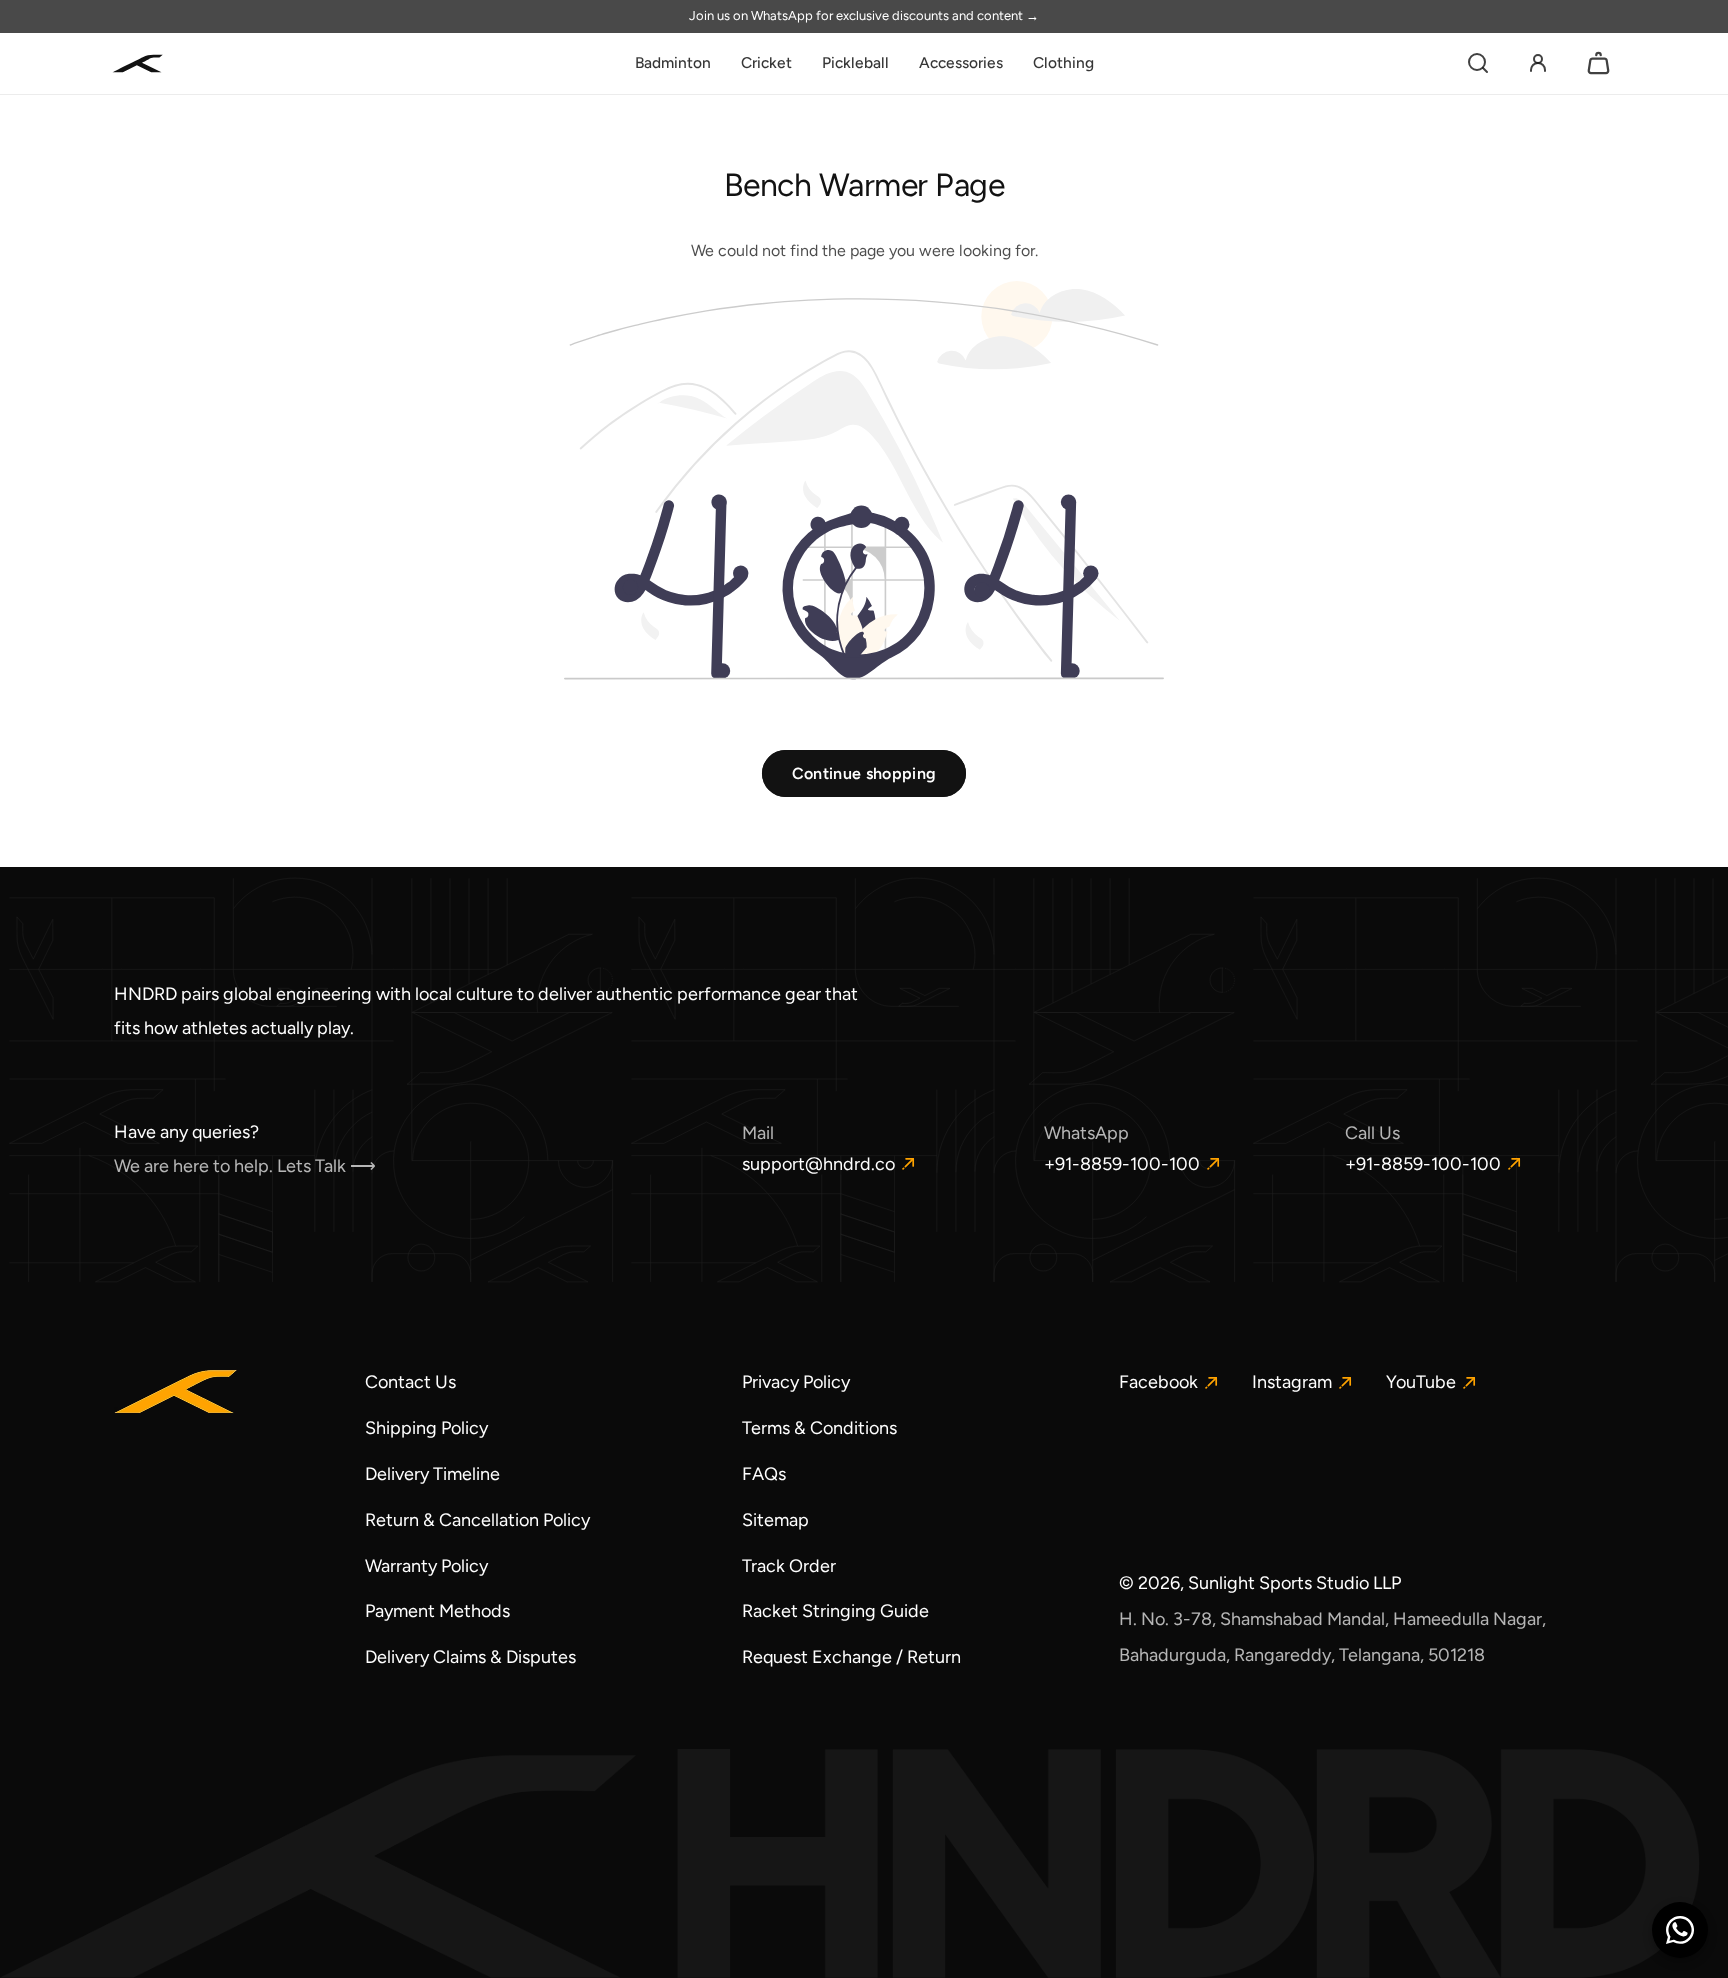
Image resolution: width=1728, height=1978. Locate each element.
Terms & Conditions (819, 1428)
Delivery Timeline (432, 1474)
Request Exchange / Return (851, 1657)
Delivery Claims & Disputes (470, 1657)
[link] (673, 63)
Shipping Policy (426, 1428)
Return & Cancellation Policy (477, 1520)
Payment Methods (437, 1611)
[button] (1478, 63)
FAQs (764, 1474)
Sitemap (775, 1520)
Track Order (789, 1566)
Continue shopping (864, 773)
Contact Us (410, 1382)
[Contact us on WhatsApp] (1680, 1930)
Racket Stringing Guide (835, 1611)
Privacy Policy (796, 1382)
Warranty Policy (426, 1566)
